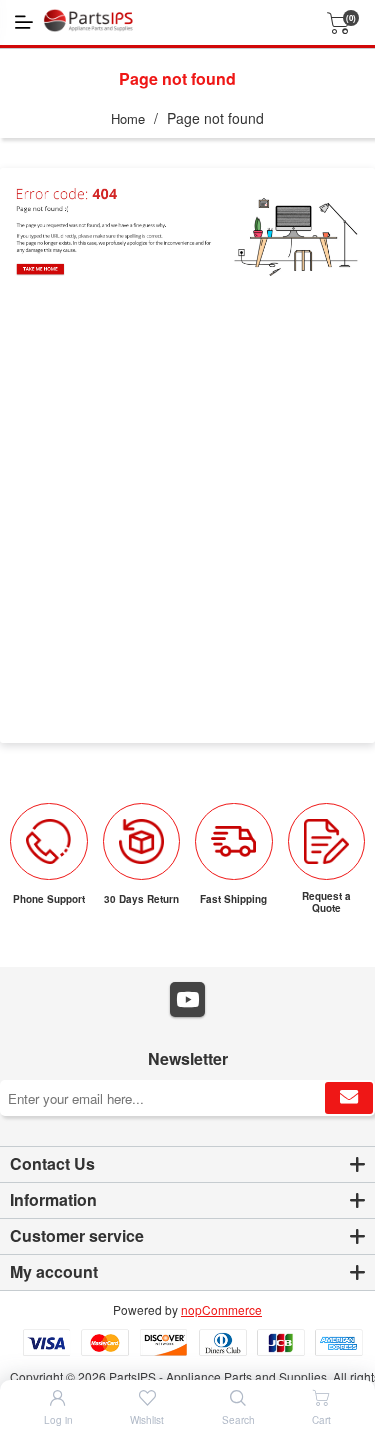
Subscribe (349, 1098)
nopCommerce (221, 1309)
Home (128, 118)
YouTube (187, 999)
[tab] (187, 1165)
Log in (58, 1420)
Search (238, 1420)
